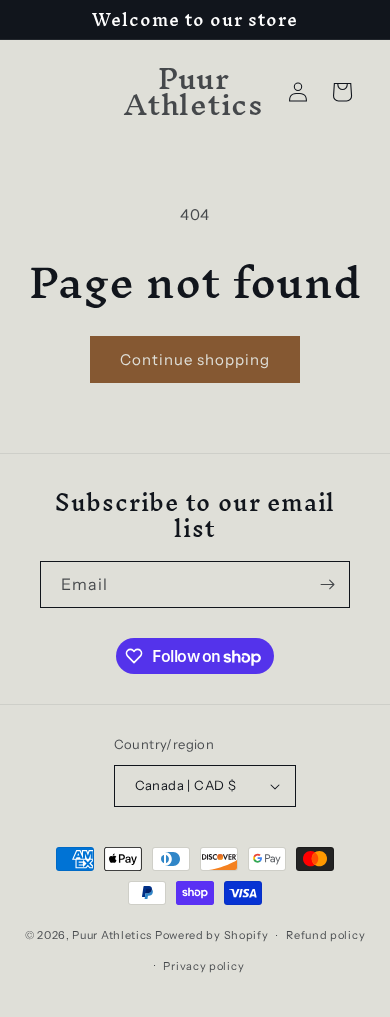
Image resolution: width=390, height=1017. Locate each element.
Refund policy (325, 935)
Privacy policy (203, 966)
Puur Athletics (112, 935)
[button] (342, 92)
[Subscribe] (327, 584)
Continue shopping (195, 359)
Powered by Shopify (212, 935)
